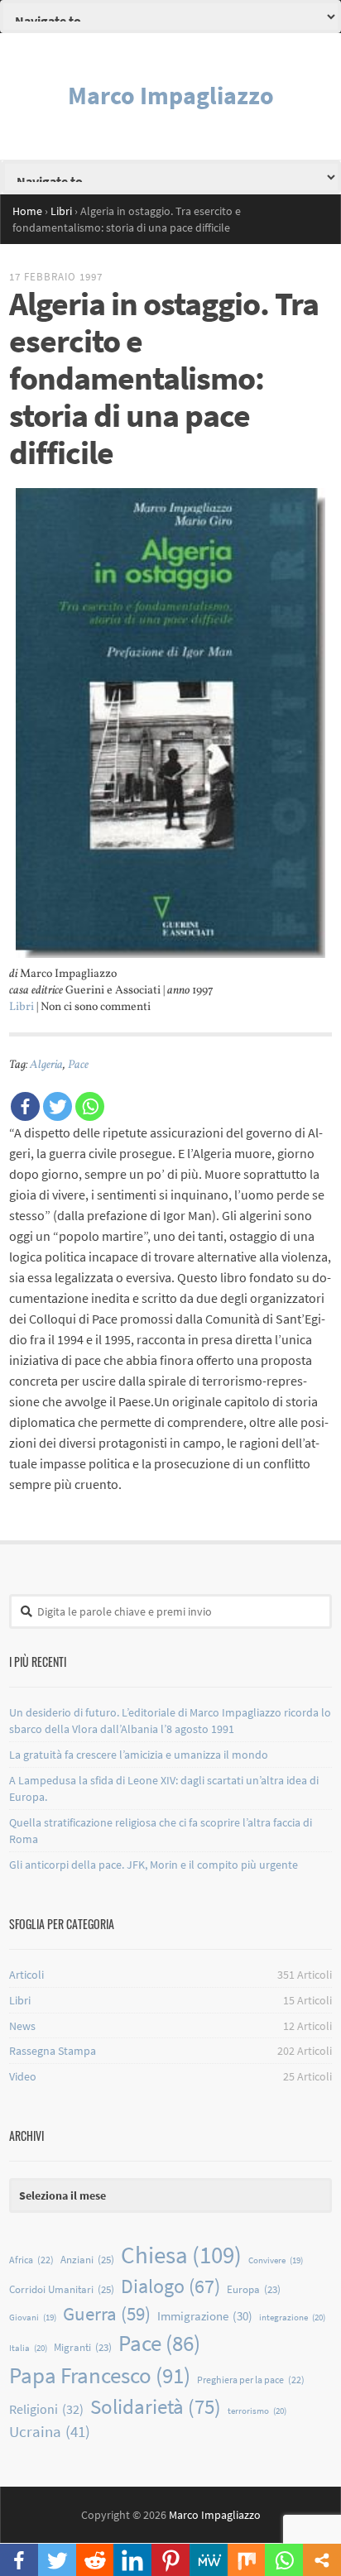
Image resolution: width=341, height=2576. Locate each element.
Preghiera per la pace (251, 2380)
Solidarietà (156, 2406)
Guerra (107, 2314)
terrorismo (257, 2411)
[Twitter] (58, 1106)
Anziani (87, 2260)
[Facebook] (25, 1106)
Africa (31, 2260)
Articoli (26, 1975)
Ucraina (50, 2432)
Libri (22, 1007)
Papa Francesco (100, 2375)
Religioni (46, 2409)
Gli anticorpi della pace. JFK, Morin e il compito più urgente (154, 1865)
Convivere (276, 2260)
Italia (28, 2348)
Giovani (33, 2317)
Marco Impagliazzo (171, 95)
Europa (254, 2289)
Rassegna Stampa (53, 2051)
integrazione (292, 2317)
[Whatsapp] (90, 1106)
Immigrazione (205, 2316)
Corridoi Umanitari (62, 2289)
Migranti (83, 2347)
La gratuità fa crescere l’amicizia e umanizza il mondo (139, 1755)
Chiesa (181, 2255)
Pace (78, 1065)
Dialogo (170, 2286)
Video (23, 2076)
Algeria (46, 1065)
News (22, 2026)
